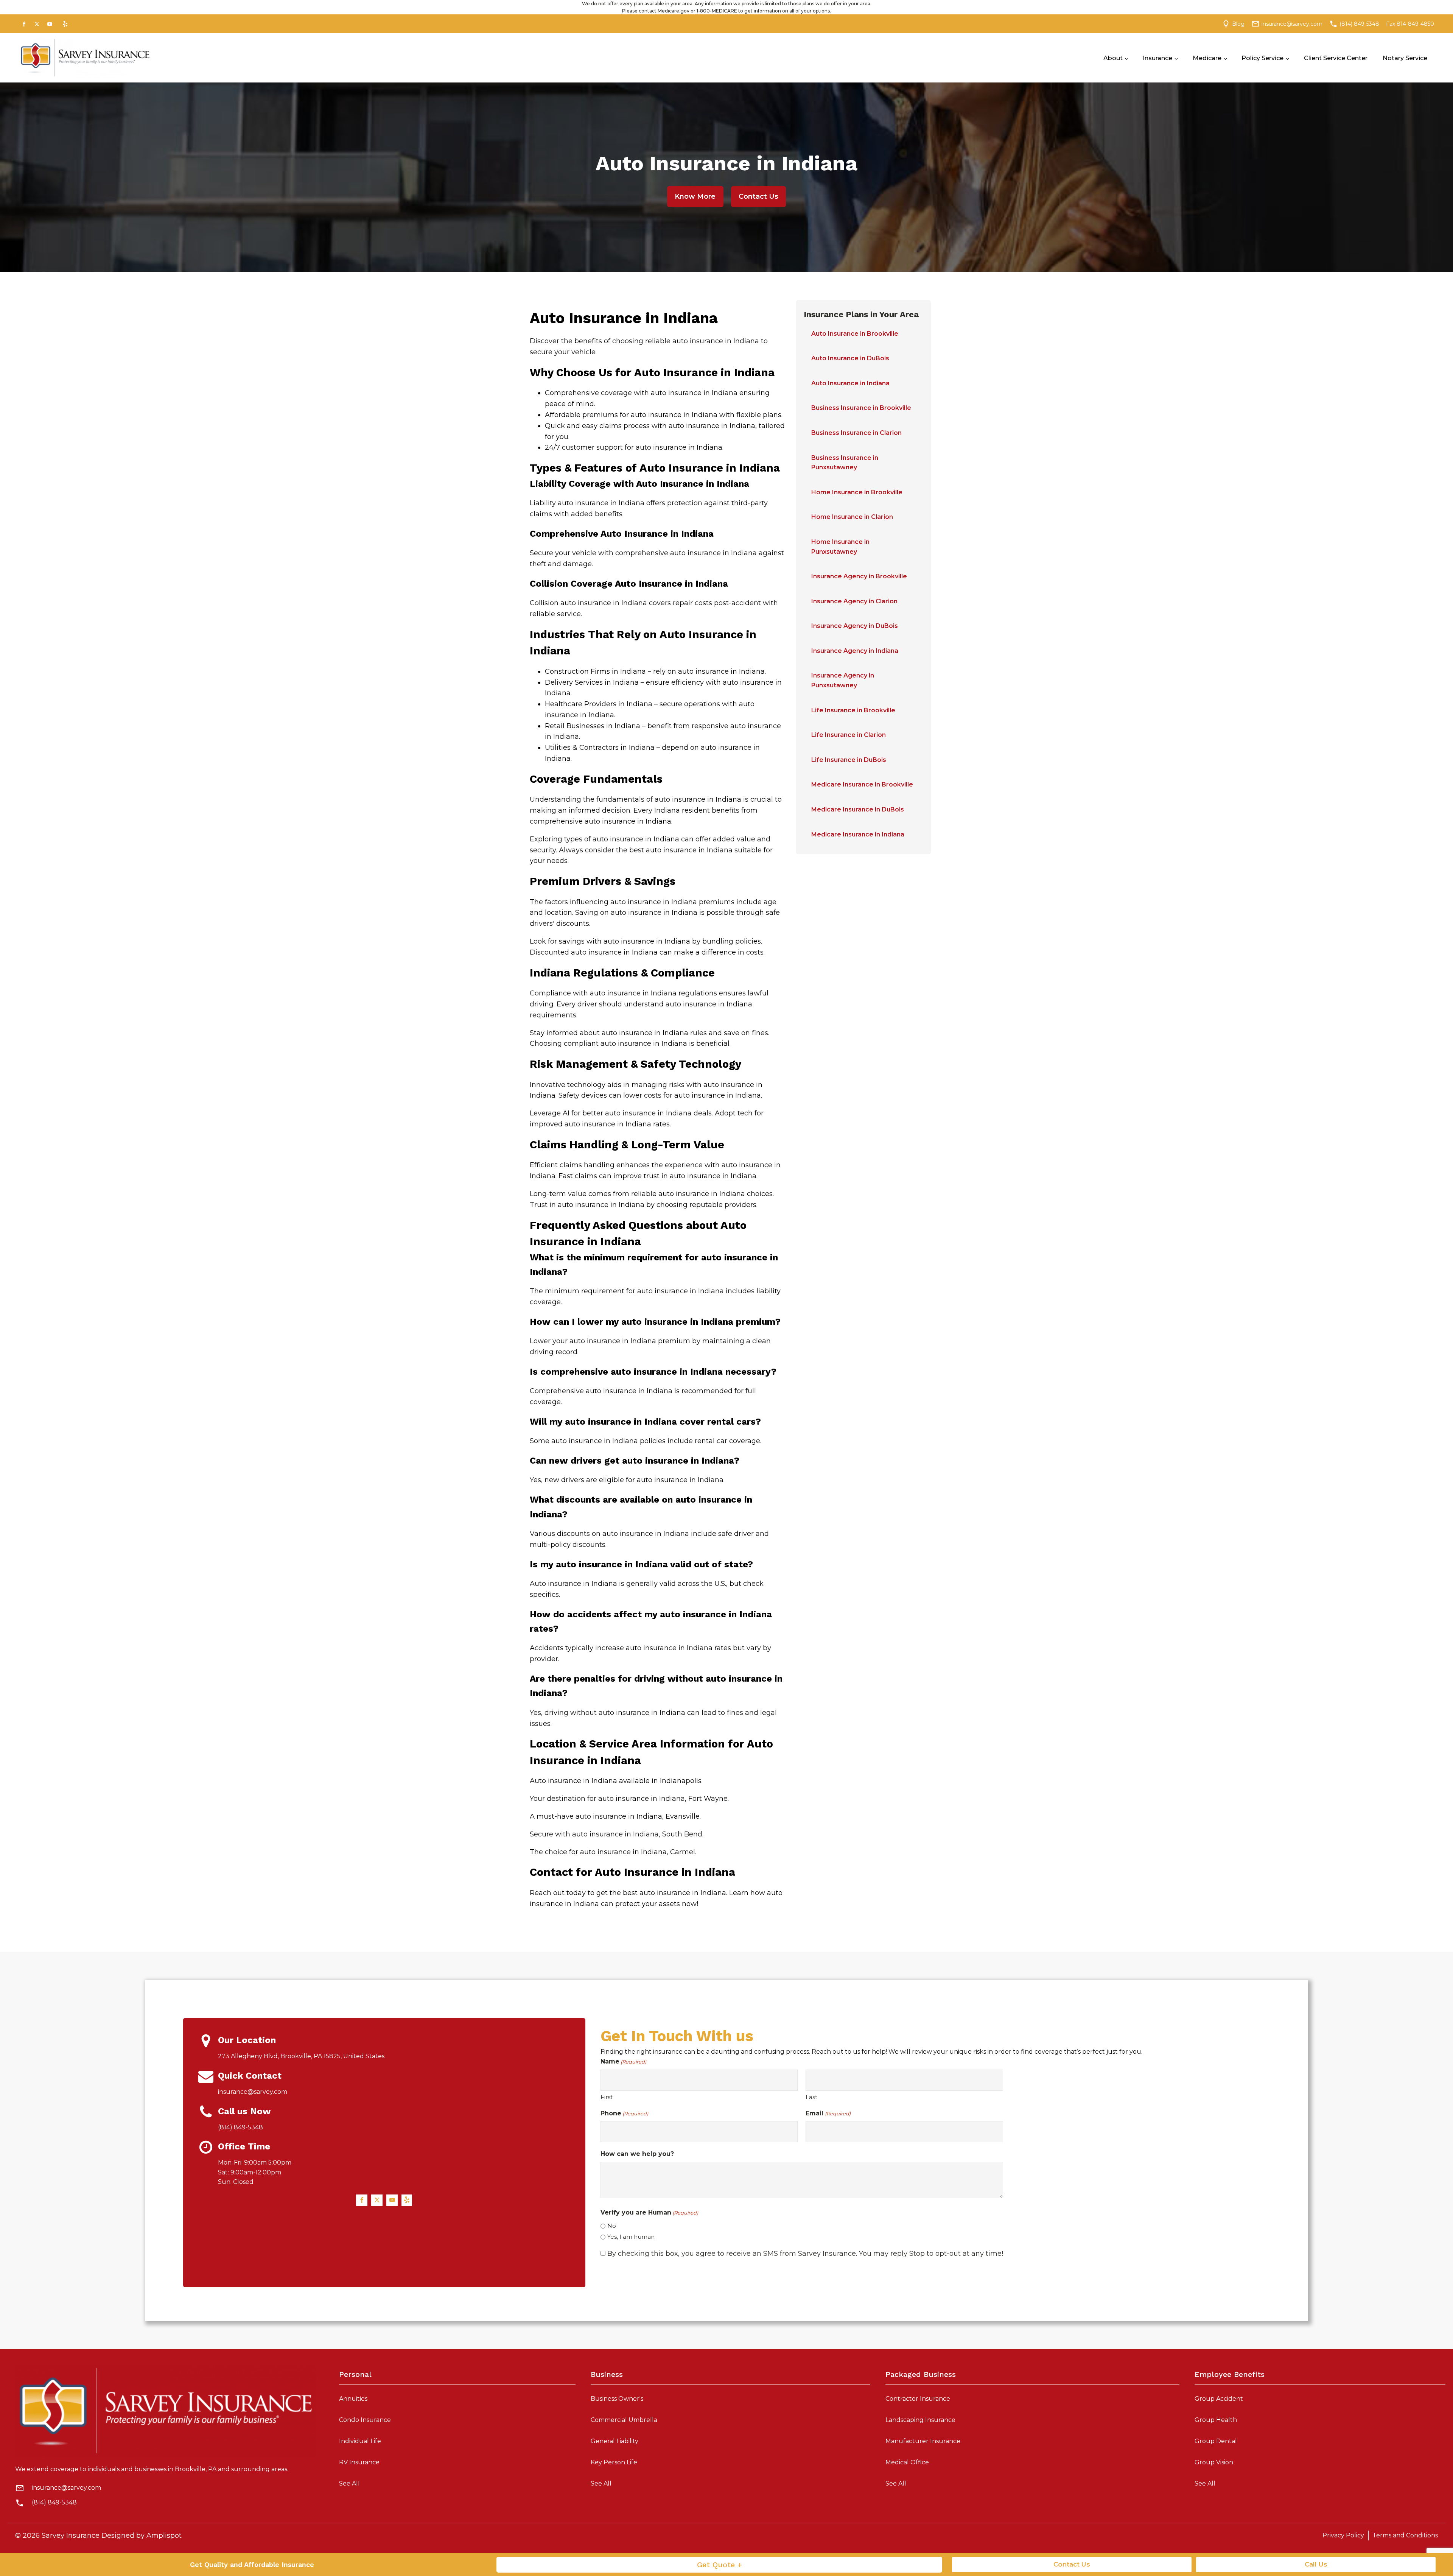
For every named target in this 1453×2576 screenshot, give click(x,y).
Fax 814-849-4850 (1410, 24)
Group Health (1216, 2420)
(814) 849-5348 (54, 2502)
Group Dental (1216, 2441)
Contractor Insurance (918, 2399)
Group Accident (1219, 2399)
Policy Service (1262, 58)
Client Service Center (1336, 58)
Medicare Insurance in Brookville (862, 784)
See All (349, 2483)
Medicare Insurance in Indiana (858, 834)
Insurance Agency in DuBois (855, 626)
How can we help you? (637, 2154)
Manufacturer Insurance (923, 2441)
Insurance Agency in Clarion (854, 601)
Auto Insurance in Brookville (855, 334)
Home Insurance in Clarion (852, 517)
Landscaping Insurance (920, 2420)
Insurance (1157, 58)
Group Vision (1214, 2462)
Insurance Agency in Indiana (855, 651)
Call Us (1316, 2564)
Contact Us (758, 196)
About (1113, 58)
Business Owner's (617, 2399)
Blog (1238, 24)
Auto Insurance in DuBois (850, 358)
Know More (695, 196)
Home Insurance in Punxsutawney (840, 547)
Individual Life (360, 2441)
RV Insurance (359, 2462)
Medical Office (907, 2462)
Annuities (353, 2399)
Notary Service (1405, 58)
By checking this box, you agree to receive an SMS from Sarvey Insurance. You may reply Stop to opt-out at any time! (805, 2254)
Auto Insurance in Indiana (850, 383)
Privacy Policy (1343, 2535)
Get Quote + (719, 2565)
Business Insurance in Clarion (856, 433)
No (612, 2226)
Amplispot (164, 2536)
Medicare (1207, 58)
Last (811, 2097)
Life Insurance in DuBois (849, 760)
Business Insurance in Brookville (861, 408)
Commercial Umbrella (624, 2420)
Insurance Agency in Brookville (859, 576)
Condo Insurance (365, 2420)
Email (828, 2113)
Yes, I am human (631, 2237)
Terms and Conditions (1405, 2535)
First (607, 2097)
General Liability (614, 2441)
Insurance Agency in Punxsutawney (843, 680)
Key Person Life (614, 2462)
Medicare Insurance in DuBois (858, 809)
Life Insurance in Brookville (853, 710)
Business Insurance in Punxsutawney (845, 463)
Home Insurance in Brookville (857, 492)
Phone (624, 2113)
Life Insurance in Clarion (849, 735)
